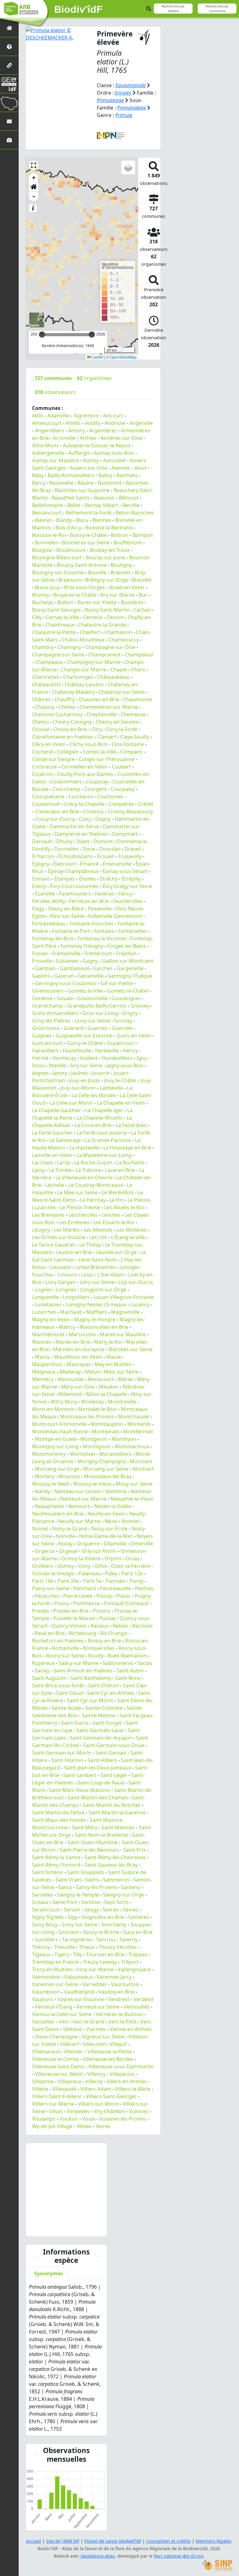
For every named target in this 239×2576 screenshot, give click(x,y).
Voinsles (139, 2111)
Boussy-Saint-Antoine (82, 565)
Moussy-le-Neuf (51, 1484)
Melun (92, 1372)
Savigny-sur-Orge (124, 1895)
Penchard (84, 1588)
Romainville (66, 1648)
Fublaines (67, 961)
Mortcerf (143, 1469)
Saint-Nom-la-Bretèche (101, 1835)
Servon (72, 1910)
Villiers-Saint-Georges (111, 2096)
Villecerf (70, 2044)
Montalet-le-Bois (97, 1409)
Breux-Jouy (47, 587)
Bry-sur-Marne (118, 595)
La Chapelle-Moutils (100, 1118)
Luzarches (44, 1312)
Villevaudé (64, 2089)
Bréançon (70, 580)
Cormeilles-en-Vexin (84, 767)
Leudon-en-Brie (74, 1252)
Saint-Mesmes (118, 1827)
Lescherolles (83, 1215)
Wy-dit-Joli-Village (52, 2126)
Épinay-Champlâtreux (73, 871)
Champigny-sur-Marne (94, 662)
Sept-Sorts (117, 1902)
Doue (89, 849)
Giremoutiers (48, 991)
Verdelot (144, 1999)
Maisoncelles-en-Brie (104, 1327)
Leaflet (97, 357)
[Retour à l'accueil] (9, 28)
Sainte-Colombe (104, 1708)
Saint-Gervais (111, 1753)
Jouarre (101, 1073)
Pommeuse (87, 1603)
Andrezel (115, 423)
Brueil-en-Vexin (127, 587)
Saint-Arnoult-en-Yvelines (83, 1671)
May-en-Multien (113, 1364)
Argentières (103, 430)
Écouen (106, 856)
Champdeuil (139, 655)
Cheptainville (102, 714)
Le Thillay (90, 1245)
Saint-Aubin (130, 1671)
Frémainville (66, 953)
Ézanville (45, 894)
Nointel (130, 1521)
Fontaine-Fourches (92, 924)
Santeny (131, 1887)
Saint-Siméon (48, 1872)
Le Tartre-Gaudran (54, 1245)
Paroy (137, 1581)
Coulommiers (66, 782)
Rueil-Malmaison (127, 1656)
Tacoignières (77, 1939)
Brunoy (41, 595)
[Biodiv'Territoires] (9, 103)
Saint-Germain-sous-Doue (114, 1745)
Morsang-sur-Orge (57, 1469)
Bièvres (43, 520)
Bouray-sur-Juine (105, 557)
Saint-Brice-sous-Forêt (58, 1685)
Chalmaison (118, 632)
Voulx (89, 2119)
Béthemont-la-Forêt (89, 513)
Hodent (89, 1058)
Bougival (42, 550)
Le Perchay (93, 1200)
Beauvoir (104, 498)
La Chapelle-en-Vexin (121, 1103)
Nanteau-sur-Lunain (78, 1491)
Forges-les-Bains (127, 946)
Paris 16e (43, 1581)
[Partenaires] (9, 65)
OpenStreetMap (123, 357)
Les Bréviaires (48, 1215)
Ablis (38, 416)
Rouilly (96, 1656)
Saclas (145, 1663)
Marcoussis (82, 1334)
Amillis (73, 423)
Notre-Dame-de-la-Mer (106, 1536)
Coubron (42, 774)
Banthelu (127, 475)
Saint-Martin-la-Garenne (117, 1812)
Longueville (45, 1297)
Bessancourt (47, 513)
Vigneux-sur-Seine (103, 2037)
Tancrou (105, 1939)
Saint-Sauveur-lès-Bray (111, 1865)
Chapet (119, 670)
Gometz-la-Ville (85, 991)
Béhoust (129, 498)
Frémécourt (98, 953)
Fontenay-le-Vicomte (102, 938)
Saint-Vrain (68, 1880)
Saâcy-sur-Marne (79, 1663)
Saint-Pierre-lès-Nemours (89, 1850)
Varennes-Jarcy (114, 1977)
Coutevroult (46, 804)
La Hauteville (84, 1148)
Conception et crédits (169, 2541)
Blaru (82, 520)
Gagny (90, 961)
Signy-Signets (48, 1917)
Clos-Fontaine (128, 744)
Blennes (102, 520)
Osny (84, 1566)
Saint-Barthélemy (91, 1678)
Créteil (145, 804)
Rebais (120, 1626)
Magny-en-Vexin (51, 1319)
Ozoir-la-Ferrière (131, 1566)
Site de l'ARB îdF (63, 2541)
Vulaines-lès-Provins (123, 2119)
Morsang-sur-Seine (106, 1469)
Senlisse (91, 1902)
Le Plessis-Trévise (80, 1207)
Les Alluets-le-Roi (124, 1207)
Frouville (42, 961)
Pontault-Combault (126, 1603)
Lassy (38, 1170)
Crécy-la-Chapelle (84, 804)
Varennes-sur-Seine (55, 1984)
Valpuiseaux (78, 1977)
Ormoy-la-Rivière (81, 1558)
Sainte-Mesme (99, 1715)
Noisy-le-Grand (70, 1529)
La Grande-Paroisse (108, 1140)
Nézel (111, 1521)
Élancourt (65, 864)
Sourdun (69, 1932)
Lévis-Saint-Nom (98, 1260)
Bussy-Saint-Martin (107, 610)
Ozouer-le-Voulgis (53, 1573)
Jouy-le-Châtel (120, 1080)
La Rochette (130, 1163)
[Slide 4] (77, 2228)
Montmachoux (132, 1446)
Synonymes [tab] (49, 2273)
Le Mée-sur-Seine (77, 1192)
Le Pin (117, 1200)
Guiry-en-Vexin (134, 1036)
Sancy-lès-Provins (96, 1887)
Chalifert (90, 632)
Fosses (40, 953)
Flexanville (100, 909)
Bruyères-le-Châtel (75, 595)
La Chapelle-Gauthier (57, 1110)
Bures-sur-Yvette (97, 602)
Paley (111, 1573)
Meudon (109, 1387)
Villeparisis (122, 2074)
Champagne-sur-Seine (58, 655)
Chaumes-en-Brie (99, 699)
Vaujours (43, 1999)
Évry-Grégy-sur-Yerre (127, 886)
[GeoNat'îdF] (9, 84)
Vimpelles (78, 2111)
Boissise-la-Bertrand (109, 528)
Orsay (132, 1558)
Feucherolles (128, 901)
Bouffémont (128, 543)
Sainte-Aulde (66, 1708)
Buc (143, 595)
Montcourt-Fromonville (59, 1424)
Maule (114, 1357)
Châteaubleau (113, 677)
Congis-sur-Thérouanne (107, 759)
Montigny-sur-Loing (55, 1446)
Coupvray (97, 782)
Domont (103, 841)
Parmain (116, 1581)
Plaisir (123, 1596)
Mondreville (122, 1402)
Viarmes (96, 2029)
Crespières (121, 804)
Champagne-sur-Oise (110, 647)
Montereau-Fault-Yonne (60, 1431)
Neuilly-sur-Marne (79, 1521)
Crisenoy (93, 811)
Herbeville (107, 1051)
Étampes (65, 879)
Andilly (93, 423)
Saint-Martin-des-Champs (98, 1798)
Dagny (103, 819)
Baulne (86, 483)
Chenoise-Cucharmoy (57, 714)
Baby (38, 475)
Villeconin (94, 2044)
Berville (131, 505)
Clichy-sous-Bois (89, 744)
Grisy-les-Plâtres (51, 1021)
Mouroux (69, 1476)
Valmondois (46, 1977)
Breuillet (142, 580)
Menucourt (101, 1379)
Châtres (41, 699)
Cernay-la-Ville (62, 617)
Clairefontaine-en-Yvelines (63, 737)
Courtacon (81, 797)
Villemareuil (46, 2052)
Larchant (42, 1163)
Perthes (144, 1588)
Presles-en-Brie (71, 1611)
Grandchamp (48, 1006)
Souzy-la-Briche (101, 1932)
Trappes (138, 1954)
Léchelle (55, 1185)
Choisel (41, 729)
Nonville (66, 1536)
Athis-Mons (45, 445)
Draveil (133, 849)
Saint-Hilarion (67, 1760)
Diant (83, 841)
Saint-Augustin (49, 1678)
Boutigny (121, 565)
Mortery (45, 1476)
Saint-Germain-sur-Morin (62, 1753)
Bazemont (110, 483)
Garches (103, 968)
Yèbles (84, 2126)
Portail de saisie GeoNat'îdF (113, 2541)
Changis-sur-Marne (84, 670)
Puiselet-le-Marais (74, 1618)
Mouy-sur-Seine (134, 1484)
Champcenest (105, 655)
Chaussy (45, 707)
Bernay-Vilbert (101, 505)
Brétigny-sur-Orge (106, 580)
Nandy (42, 1491)
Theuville (65, 1947)
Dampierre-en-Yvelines (81, 834)
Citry (97, 729)
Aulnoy (91, 460)
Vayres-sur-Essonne (81, 1999)
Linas (87, 1275)
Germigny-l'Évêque (130, 976)
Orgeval (68, 1551)
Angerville (141, 423)
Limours (68, 1275)
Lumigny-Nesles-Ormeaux (96, 1304)
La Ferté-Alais (131, 1125)
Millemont (70, 1394)
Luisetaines (48, 1304)
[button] (34, 165)
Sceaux (40, 1902)
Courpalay (123, 789)
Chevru (40, 722)
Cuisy (85, 819)
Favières (105, 894)
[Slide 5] (89, 2228)
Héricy (130, 1051)
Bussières (132, 602)
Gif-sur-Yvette (117, 983)
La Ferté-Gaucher (52, 1133)
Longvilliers (76, 1297)
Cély (37, 617)
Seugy (91, 1910)
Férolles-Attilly (49, 901)
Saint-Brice (128, 1678)
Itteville (57, 1065)
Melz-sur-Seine (121, 1372)
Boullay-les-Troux (110, 550)
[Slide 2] (55, 2228)
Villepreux (70, 2081)
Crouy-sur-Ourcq (55, 819)
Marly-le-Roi (108, 1342)
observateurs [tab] (55, 392)
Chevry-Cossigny (72, 722)
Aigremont (86, 416)
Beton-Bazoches (135, 513)
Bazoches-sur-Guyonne (82, 490)
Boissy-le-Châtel (88, 535)
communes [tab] (53, 378)
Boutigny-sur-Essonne (58, 572)
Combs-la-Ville (99, 752)
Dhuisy (64, 841)
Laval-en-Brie (120, 1170)
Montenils (139, 1424)
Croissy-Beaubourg (130, 811)
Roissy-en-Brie (104, 1641)
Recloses (143, 1626)
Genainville (91, 976)
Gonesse (42, 998)
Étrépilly (131, 879)
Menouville (70, 1379)
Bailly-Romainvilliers (71, 475)
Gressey (140, 1006)
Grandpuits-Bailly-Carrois (97, 1006)
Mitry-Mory (64, 1402)
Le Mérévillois (118, 1192)
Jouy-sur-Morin (78, 1088)
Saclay (42, 1671)
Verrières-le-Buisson (119, 2014)
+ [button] (34, 178)
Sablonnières (118, 1663)
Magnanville (125, 1312)
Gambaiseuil (74, 968)
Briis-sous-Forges (84, 587)
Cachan (142, 610)
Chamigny (69, 647)
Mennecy (43, 1379)
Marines (42, 1342)
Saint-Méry (85, 1827)
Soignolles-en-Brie (103, 1917)
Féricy (125, 894)
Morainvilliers (115, 1454)
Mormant (141, 1461)
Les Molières (131, 1230)
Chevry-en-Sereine (117, 722)
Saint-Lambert (80, 1775)
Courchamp (66, 789)
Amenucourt (47, 423)
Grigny (130, 1013)
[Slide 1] (44, 2228)
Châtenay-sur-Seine (122, 692)
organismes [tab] (94, 378)
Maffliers (97, 1312)
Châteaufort (46, 684)
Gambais (45, 968)
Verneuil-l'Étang (54, 2007)
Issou (38, 1065)
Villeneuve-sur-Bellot (59, 2074)
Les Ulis (98, 1237)
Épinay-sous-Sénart (125, 871)
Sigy (73, 1917)
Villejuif (118, 2044)
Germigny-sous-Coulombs (66, 983)
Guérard (73, 1028)
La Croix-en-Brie (93, 1125)
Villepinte (43, 2081)
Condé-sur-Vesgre (53, 759)
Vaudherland (79, 1992)
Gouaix (65, 998)
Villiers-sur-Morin (98, 2104)
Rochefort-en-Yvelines (58, 1641)
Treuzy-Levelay (100, 1962)
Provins (102, 1611)
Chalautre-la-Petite (54, 632)
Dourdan (110, 849)
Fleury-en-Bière (66, 909)
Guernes (98, 1028)
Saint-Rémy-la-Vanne (56, 1857)
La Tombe (60, 1170)
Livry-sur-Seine (97, 1282)
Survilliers (46, 1939)
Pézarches (47, 1596)
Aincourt (113, 416)
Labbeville (111, 1088)
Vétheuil (73, 2029)
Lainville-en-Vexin (52, 1155)
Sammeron (116, 1880)
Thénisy (41, 1947)
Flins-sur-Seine (67, 916)
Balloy (105, 475)
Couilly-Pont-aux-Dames (85, 774)
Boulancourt (71, 550)
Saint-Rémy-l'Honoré (56, 1865)
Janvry (60, 1073)
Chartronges (78, 677)
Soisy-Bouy (45, 1925)
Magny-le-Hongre (95, 1319)
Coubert (121, 767)
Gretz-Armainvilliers (55, 1013)
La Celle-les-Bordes (94, 1095)
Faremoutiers (75, 894)
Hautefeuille (77, 1051)
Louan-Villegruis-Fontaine (124, 1297)
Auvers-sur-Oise (89, 468)
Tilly (78, 1954)
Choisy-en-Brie (70, 729)
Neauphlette (49, 1506)
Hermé (40, 1058)
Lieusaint (61, 1267)
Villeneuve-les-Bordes (108, 2059)
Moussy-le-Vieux (92, 1484)
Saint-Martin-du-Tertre (58, 1812)
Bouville (97, 572)
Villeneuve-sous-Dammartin (121, 2066)
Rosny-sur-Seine (65, 1656)
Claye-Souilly (135, 737)
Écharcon (43, 856)
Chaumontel (138, 699)
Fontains (104, 931)
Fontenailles (132, 931)
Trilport (130, 1962)
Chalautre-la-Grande (102, 625)
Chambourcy (124, 640)
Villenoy (96, 2074)
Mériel (125, 1379)
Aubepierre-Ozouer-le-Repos (97, 445)
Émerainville (117, 864)
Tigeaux (41, 1954)
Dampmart (125, 834)
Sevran (111, 1910)
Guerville (122, 1028)
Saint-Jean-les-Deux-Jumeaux (98, 1768)
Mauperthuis (47, 1364)
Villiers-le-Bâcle (133, 2089)
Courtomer (110, 797)
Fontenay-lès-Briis (53, 938)
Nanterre (116, 1491)
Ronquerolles (99, 1648)
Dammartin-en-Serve (74, 826)
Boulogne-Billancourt (57, 557)
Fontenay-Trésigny (82, 946)
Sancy (65, 1887)
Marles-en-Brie (73, 1342)
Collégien (68, 752)
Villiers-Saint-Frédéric (57, 2096)
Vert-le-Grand (89, 2022)
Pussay (108, 1618)
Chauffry (65, 699)
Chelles (67, 707)
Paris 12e (132, 1573)
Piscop (104, 1596)
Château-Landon (84, 684)
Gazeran (64, 976)
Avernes (121, 468)
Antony (77, 430)
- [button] (34, 196)
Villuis (56, 2111)
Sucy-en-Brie (138, 1932)
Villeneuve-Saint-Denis (58, 2066)
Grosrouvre (46, 1028)
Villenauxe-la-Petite (110, 2052)
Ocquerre (88, 1544)
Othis (101, 1566)
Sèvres (131, 1910)
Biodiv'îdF (78, 9)
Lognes (43, 1290)
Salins (92, 1880)
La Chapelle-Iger (104, 1110)
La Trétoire (88, 1170)
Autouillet (114, 460)
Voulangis (44, 2119)
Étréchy (109, 879)
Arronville (64, 438)
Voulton (69, 2119)
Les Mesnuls (98, 1230)
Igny (142, 1058)
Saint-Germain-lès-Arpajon (101, 1738)
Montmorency (49, 1454)
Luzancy (140, 1304)
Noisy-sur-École (109, 1529)
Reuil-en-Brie (50, 1633)
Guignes (42, 1036)
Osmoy (66, 1566)
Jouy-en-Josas (85, 1080)
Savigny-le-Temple (78, 1895)
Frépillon (126, 953)
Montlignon (97, 1446)
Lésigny (41, 1230)
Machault (71, 1312)
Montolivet (82, 1454)
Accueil (34, 2541)
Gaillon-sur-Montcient (128, 961)
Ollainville (115, 1544)
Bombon (143, 535)
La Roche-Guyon (93, 1163)
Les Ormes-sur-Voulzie (59, 1237)
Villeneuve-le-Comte (55, 2059)
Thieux (87, 1947)
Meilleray (70, 1372)
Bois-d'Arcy (68, 528)
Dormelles (66, 849)
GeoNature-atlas (98, 2556)
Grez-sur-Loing (100, 1013)
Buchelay (43, 602)
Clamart (107, 737)
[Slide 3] (66, 2228)
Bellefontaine (48, 505)
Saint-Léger (114, 1775)
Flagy (38, 909)
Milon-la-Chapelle (107, 1394)
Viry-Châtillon (109, 2111)
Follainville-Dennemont (115, 916)
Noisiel (40, 1529)
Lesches (111, 1215)
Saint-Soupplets (86, 1872)
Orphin (113, 1558)
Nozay (66, 1544)
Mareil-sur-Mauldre (123, 1334)
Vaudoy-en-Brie (116, 1992)
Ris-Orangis (114, 1633)
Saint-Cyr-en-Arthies (111, 1693)
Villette (40, 2089)
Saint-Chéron (103, 1685)
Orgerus (45, 1551)
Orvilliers (43, 1566)
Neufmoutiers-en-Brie (58, 1514)
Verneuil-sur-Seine (98, 2007)
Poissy (62, 1603)
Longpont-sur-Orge (103, 1290)
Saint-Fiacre (75, 1723)
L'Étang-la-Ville (128, 1237)
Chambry (43, 647)
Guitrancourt (47, 1043)
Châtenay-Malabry (73, 692)
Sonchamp (114, 1925)
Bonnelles (46, 543)
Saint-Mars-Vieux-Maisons (80, 1790)
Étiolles (87, 879)
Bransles (121, 572)
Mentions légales (214, 2541)
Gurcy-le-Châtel (85, 1043)
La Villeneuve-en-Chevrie (84, 1178)
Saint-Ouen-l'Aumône (93, 1842)
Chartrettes (46, 677)
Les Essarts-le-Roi (114, 1222)
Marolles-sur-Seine (130, 1349)
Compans (131, 752)
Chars (138, 670)
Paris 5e (92, 1581)
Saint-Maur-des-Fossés (59, 1820)
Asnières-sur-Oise (121, 438)
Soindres (139, 1917)
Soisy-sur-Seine (80, 1925)
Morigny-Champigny (102, 1461)
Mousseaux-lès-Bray (108, 1476)
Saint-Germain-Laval (100, 1730)
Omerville (142, 1544)
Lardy (63, 1163)
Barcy (39, 483)
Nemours (79, 1506)
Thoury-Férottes (118, 1947)
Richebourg (82, 1633)
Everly (39, 886)
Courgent (96, 789)
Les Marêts (67, 1230)
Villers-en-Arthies (127, 2081)
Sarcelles (42, 1895)
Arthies (88, 438)
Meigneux (44, 1372)
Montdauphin (107, 1424)
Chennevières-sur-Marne (109, 707)
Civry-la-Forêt (122, 729)
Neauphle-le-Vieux (132, 1499)
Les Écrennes (74, 1222)
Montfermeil (138, 1431)
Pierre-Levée (78, 1596)
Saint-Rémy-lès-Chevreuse (115, 1857)
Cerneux (93, 617)
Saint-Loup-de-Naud (101, 1783)
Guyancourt (121, 1043)
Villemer (73, 2052)
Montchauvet (134, 1417)
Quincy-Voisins (69, 1626)
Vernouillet (136, 2007)
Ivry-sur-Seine (86, 1065)
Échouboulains (76, 856)
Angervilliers (49, 430)
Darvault (42, 841)
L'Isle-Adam (111, 1275)
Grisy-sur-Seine (92, 1021)
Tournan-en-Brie (105, 1954)
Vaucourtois (125, 1984)
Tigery (62, 1954)
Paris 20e (68, 1581)
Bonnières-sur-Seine (86, 543)
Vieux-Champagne (56, 2037)
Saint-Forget (107, 1723)
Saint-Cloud (70, 1693)
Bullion (65, 602)
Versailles (43, 2022)
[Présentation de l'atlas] (9, 47)
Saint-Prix (134, 1850)
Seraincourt (46, 1910)
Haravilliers (45, 1051)
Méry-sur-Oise (78, 1387)
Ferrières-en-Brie (89, 901)
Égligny (41, 864)
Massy (42, 1357)
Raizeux (100, 1626)
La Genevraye (65, 1140)
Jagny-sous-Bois (125, 1065)
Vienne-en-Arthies (131, 2029)
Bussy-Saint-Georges (56, 610)
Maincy (67, 1327)
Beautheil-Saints (71, 498)
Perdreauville (115, 1588)
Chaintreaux (60, 625)
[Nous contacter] (9, 121)
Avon (140, 468)
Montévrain (105, 1431)
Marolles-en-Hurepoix (79, 1349)
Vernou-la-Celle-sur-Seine (62, 2014)
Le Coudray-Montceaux (96, 1185)
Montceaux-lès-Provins (87, 1417)
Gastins (41, 976)
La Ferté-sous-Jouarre (102, 1133)
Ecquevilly (130, 856)
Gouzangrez (126, 998)
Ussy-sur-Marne (95, 1969)
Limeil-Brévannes (95, 1267)
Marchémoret (48, 1334)
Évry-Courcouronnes (74, 886)
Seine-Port (65, 1902)
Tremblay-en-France (55, 1962)
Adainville (59, 416)
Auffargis (79, 453)
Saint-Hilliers (102, 1760)
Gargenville (130, 968)
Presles (41, 1611)
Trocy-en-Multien (52, 1969)
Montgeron (94, 1439)
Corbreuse (45, 767)
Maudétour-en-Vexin (78, 1357)
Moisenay (93, 1402)
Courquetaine (48, 797)
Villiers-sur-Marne (53, 2104)
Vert (63, 2022)
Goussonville (92, 998)
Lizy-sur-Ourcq (136, 1282)
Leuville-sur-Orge (116, 1252)
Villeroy (94, 2081)
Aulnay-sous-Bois (114, 453)
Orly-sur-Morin (99, 1551)
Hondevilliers (117, 1058)
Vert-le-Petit (123, 2022)
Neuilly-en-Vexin (106, 1514)
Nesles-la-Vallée (113, 1506)
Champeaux (49, 662)
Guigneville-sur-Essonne (84, 1036)
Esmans (41, 879)
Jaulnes (80, 1073)
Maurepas (79, 1364)
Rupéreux (43, 1663)
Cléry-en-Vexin (49, 744)
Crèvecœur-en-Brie (57, 811)
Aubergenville (48, 453)
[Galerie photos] (9, 140)
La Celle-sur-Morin (71, 1103)
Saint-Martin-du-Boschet (112, 1805)
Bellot (74, 505)
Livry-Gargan (61, 1282)
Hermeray (64, 1058)
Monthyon (124, 1439)
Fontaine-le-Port (71, 931)
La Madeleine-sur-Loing (104, 1155)
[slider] (92, 335)
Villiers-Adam (96, 2089)
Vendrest (119, 1999)
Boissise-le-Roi (49, 535)
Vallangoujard (134, 1969)
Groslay (123, 1021)
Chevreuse (133, 714)
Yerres (103, 2126)
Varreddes (94, 1984)
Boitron (120, 535)
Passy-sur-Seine (51, 1588)
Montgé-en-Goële (56, 1439)
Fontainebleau (49, 924)
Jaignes (40, 1073)
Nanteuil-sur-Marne (83, 1499)
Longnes (66, 1290)
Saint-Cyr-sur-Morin (90, 1700)
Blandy (64, 520)
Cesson (115, 617)
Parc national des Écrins (179, 2556)
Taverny (128, 1939)
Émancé (89, 864)
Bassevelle (61, 483)
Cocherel (42, 752)
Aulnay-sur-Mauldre (55, 460)
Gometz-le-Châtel (127, 991)
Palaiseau (90, 1573)
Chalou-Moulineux (83, 640)
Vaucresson (46, 1992)
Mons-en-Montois (53, 1409)
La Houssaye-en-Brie (127, 1148)
